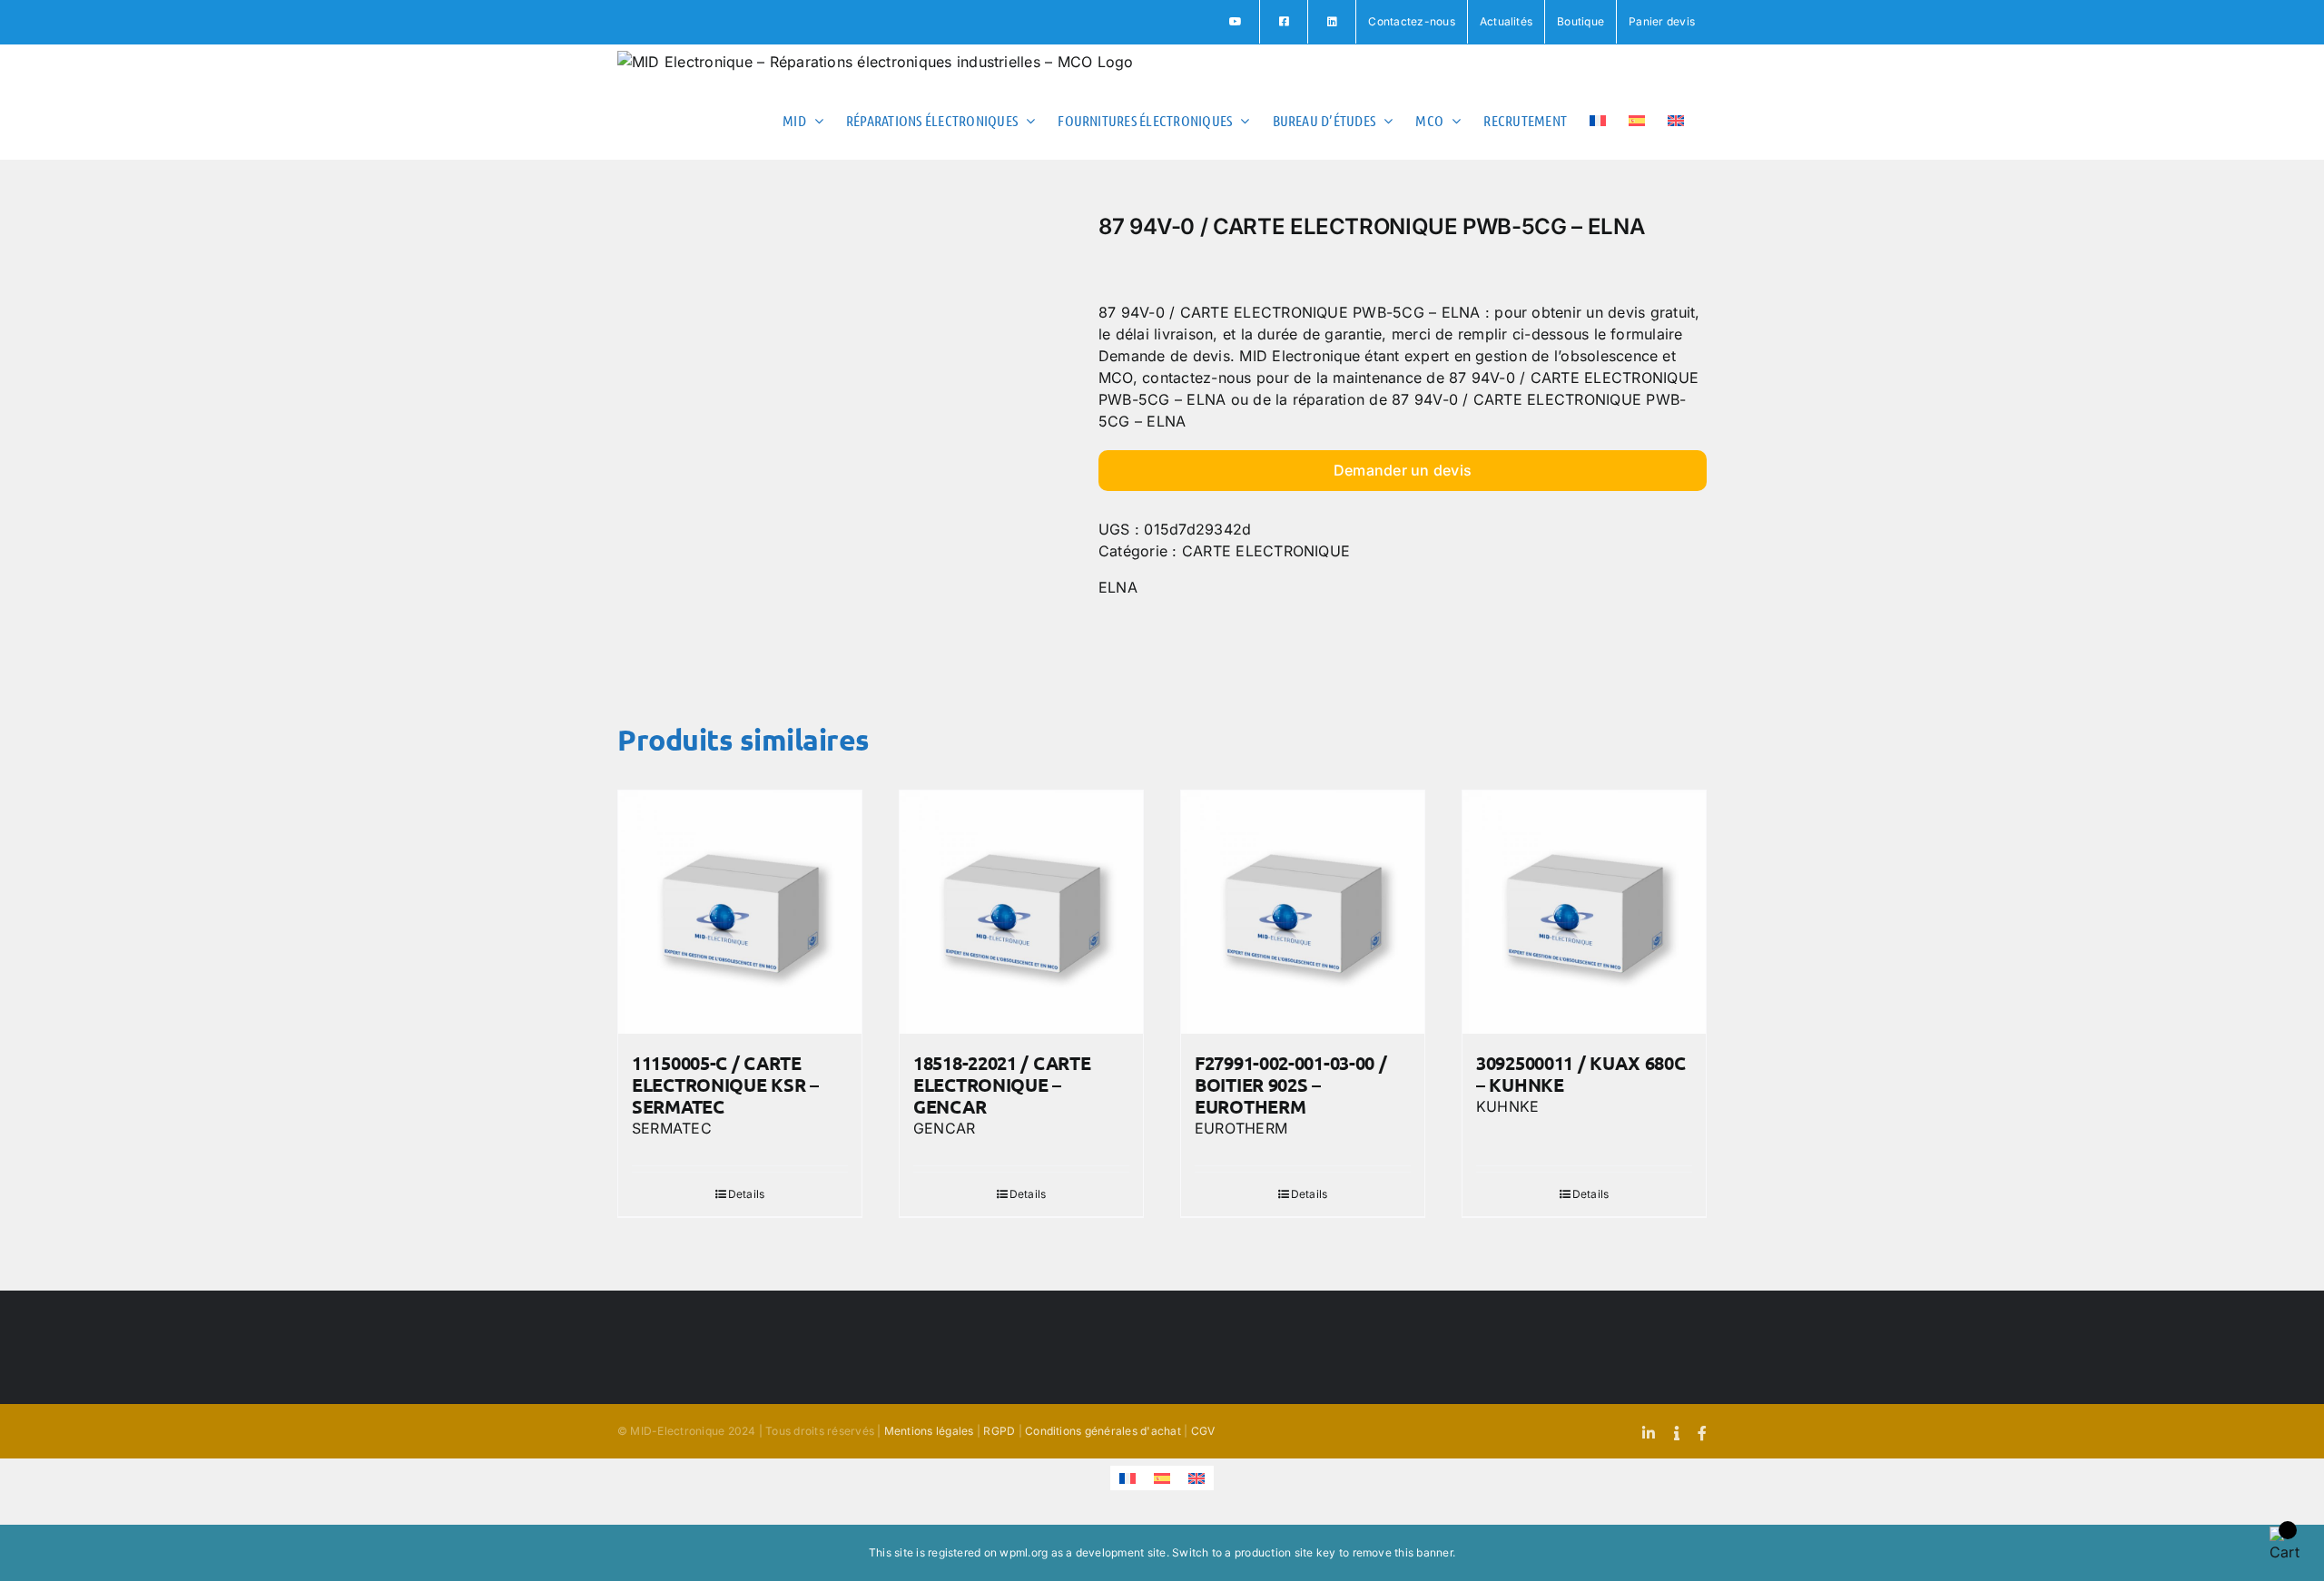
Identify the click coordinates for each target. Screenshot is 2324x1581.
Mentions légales (929, 1431)
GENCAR (944, 1128)
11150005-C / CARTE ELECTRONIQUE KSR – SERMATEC (725, 1085)
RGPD (999, 1431)
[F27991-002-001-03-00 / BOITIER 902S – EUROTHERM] (1303, 912)
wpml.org (1024, 1552)
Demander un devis (1403, 470)
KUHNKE (1507, 1106)
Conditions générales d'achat (1103, 1431)
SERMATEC (672, 1128)
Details (747, 1194)
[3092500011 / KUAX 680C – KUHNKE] (1584, 912)
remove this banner (1403, 1552)
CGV (1203, 1431)
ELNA (1118, 587)
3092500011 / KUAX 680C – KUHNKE (1581, 1074)
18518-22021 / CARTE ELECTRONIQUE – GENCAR (1002, 1085)
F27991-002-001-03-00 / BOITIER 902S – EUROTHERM (1290, 1085)
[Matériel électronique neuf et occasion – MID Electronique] (844, 441)
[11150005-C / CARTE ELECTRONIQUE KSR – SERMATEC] (740, 912)
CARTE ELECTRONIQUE (1266, 551)
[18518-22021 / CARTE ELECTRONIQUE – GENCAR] (1021, 912)
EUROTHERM (1241, 1128)
